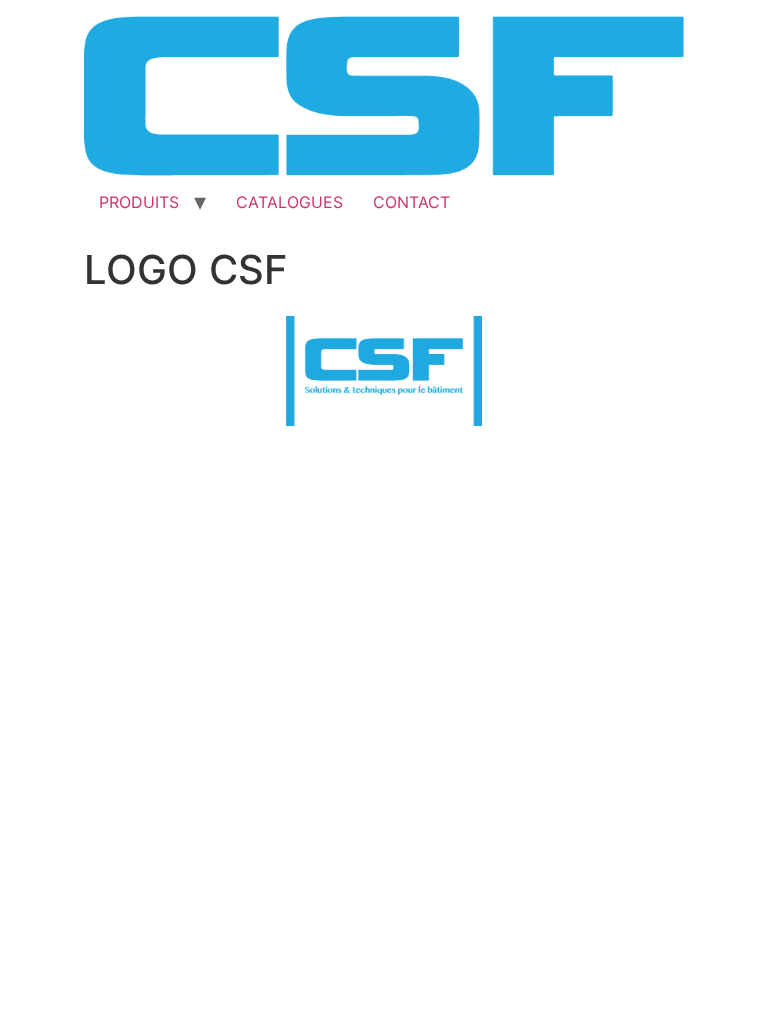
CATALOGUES (289, 202)
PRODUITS (139, 202)
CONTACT (411, 202)
